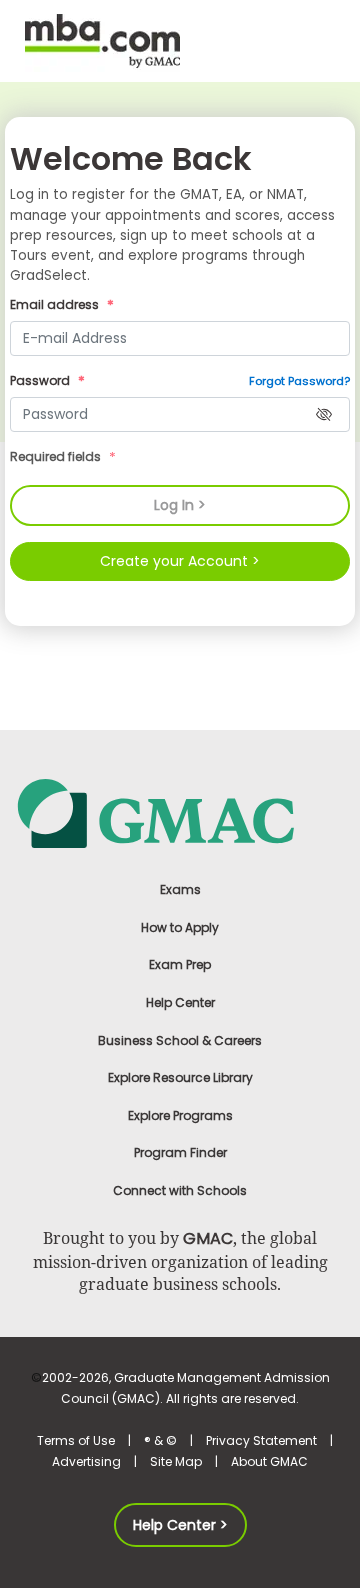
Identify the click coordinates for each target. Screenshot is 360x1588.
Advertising (86, 1461)
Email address (56, 304)
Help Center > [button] (180, 1525)
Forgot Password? (299, 381)
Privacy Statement (261, 1440)
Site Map (176, 1461)
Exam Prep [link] (180, 964)
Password (41, 380)
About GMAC (269, 1461)
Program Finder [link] (180, 1152)
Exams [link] (180, 889)
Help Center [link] (180, 1002)
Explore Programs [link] (180, 1115)
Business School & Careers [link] (180, 1040)
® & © (160, 1440)
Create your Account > (180, 561)
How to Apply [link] (180, 927)
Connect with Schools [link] (180, 1190)
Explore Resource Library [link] (180, 1077)
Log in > (180, 505)
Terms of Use (76, 1440)
